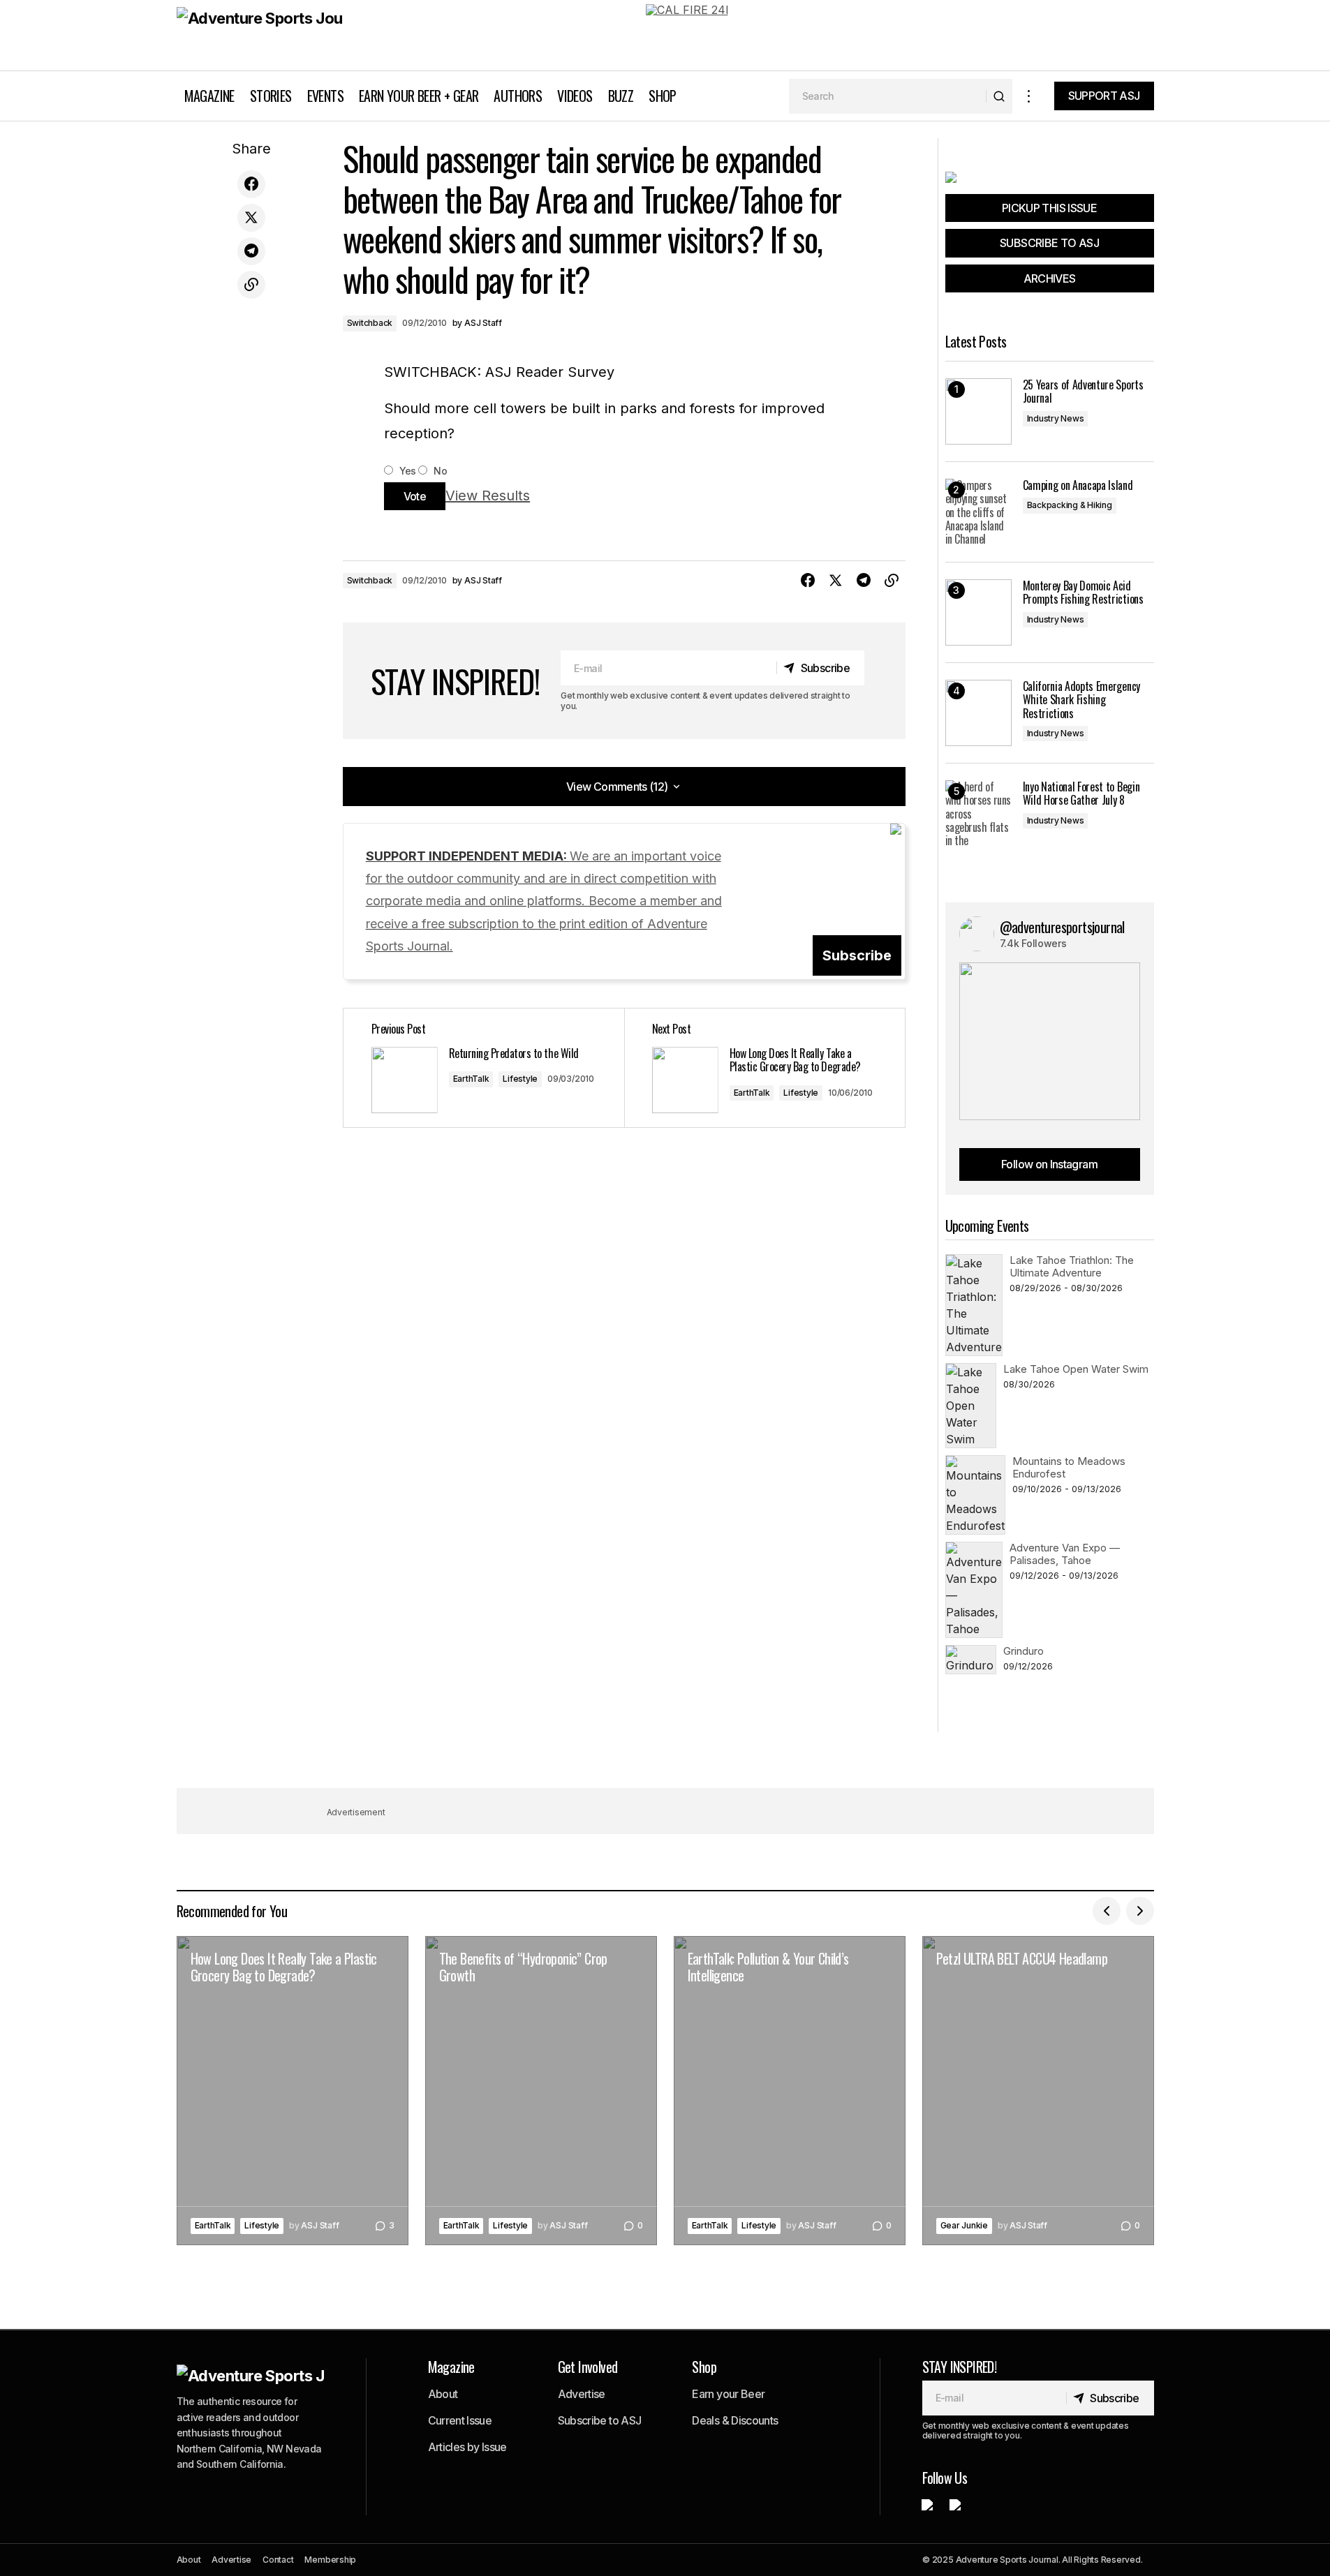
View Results (488, 496)
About (443, 2394)
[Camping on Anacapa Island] (978, 512)
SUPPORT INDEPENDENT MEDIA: (544, 901)
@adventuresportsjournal (1062, 927)
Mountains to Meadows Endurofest (1069, 1467)
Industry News (1056, 418)
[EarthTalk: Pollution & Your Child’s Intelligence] (790, 2091)
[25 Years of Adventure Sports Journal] (978, 411)
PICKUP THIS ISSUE (1049, 208)
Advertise (582, 2394)
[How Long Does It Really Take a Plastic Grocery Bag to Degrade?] (764, 1068)
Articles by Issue (467, 2447)
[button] (1029, 96)
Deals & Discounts (735, 2420)
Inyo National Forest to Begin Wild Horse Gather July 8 (1081, 794)
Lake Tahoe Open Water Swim (1076, 1369)
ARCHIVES (1050, 278)
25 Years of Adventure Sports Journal (1083, 392)
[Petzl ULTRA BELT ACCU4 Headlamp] (1038, 2091)
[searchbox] (888, 96)
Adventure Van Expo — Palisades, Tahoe (1065, 1554)
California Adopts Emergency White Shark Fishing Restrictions (1081, 700)
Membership (330, 2560)
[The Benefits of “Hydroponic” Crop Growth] (541, 2091)
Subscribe (857, 955)
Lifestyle (520, 1079)
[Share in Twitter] (251, 218)
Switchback (370, 323)
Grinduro (1024, 1651)
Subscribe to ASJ (600, 2420)
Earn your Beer (728, 2394)
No (439, 471)
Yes (407, 471)
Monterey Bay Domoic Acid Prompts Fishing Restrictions (1083, 593)
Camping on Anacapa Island (1078, 485)
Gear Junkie (964, 2225)
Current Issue (460, 2420)
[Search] (999, 96)
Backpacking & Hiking (1070, 505)
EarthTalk (471, 1079)
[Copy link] (251, 285)
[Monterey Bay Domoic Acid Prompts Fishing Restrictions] (978, 612)
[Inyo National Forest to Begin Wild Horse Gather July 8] (978, 813)
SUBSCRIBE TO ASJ (1049, 243)
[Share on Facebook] (251, 184)
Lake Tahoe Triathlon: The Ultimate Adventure (1072, 1266)
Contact (278, 2560)
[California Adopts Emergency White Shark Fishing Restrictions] (978, 713)
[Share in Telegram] (251, 251)
